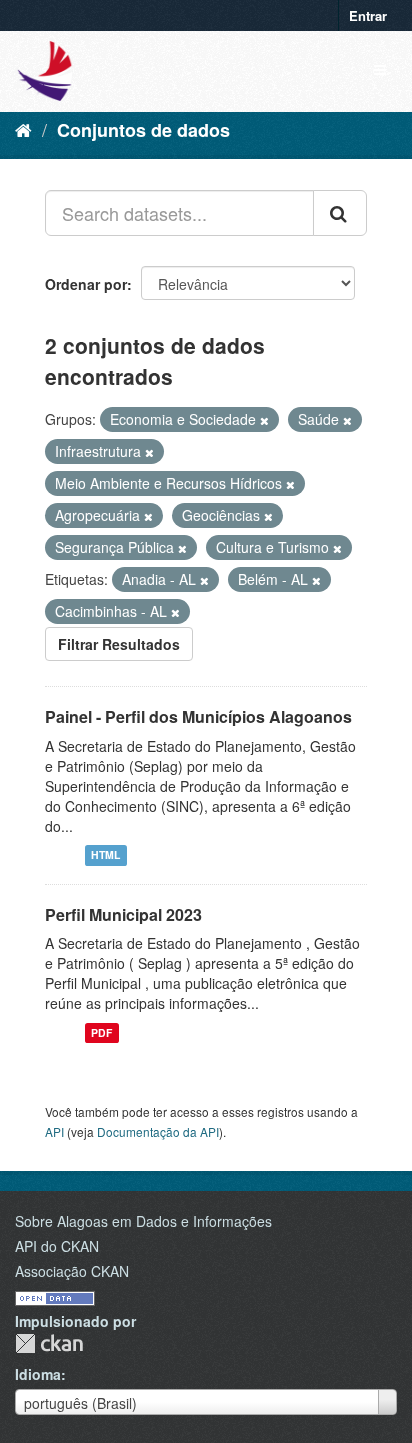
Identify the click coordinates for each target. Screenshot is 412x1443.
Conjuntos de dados (143, 130)
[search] (340, 213)
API (54, 1131)
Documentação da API (158, 1131)
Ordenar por (86, 284)
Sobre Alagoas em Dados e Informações (143, 1221)
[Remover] (264, 420)
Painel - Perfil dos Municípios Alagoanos (198, 716)
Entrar (368, 15)
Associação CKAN (72, 1271)
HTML (105, 855)
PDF (101, 1032)
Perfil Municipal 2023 (123, 914)
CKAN (49, 1343)
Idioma (38, 1374)
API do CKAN (57, 1246)
